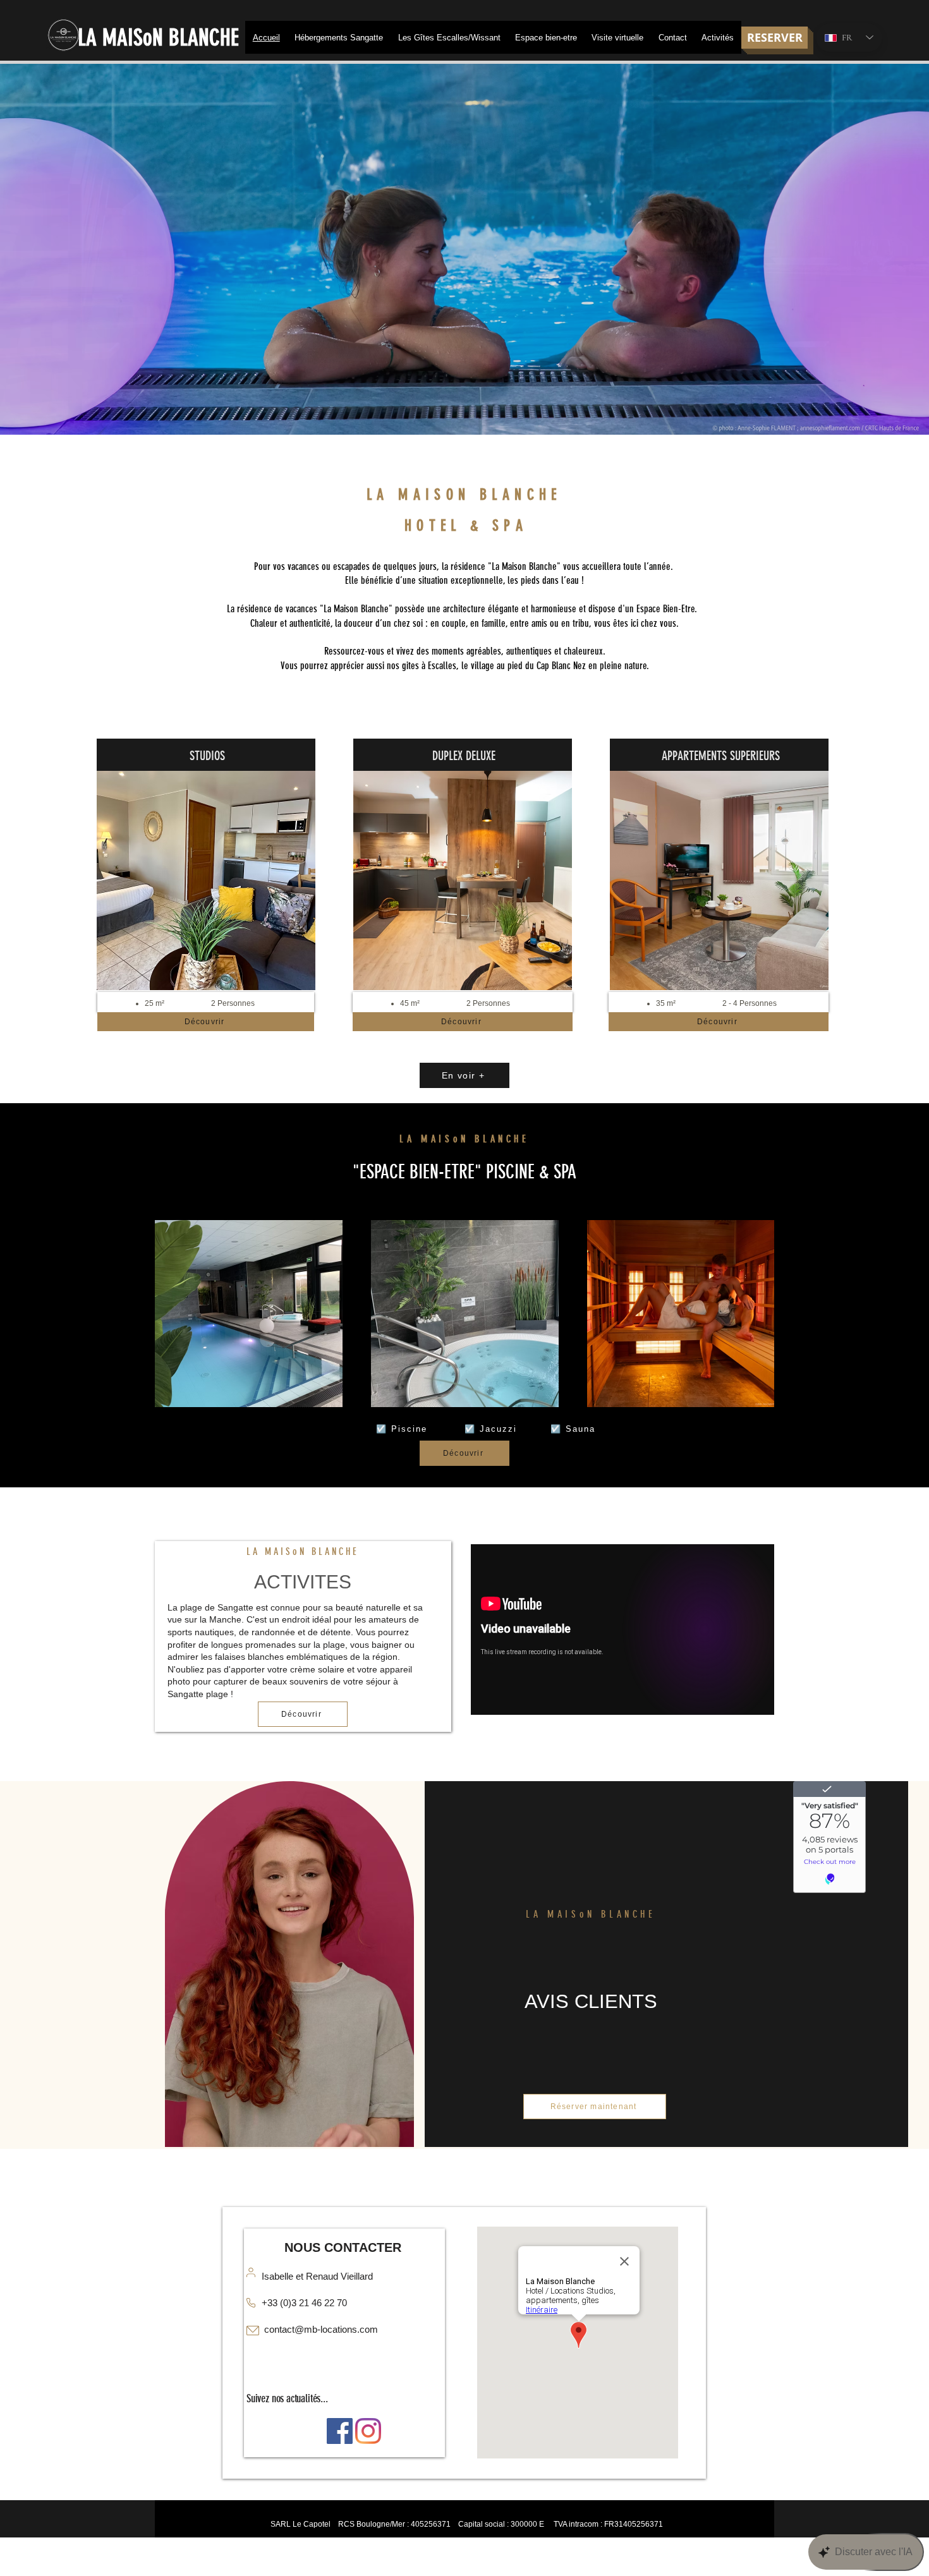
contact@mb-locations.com (321, 2329)
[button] (338, 37)
